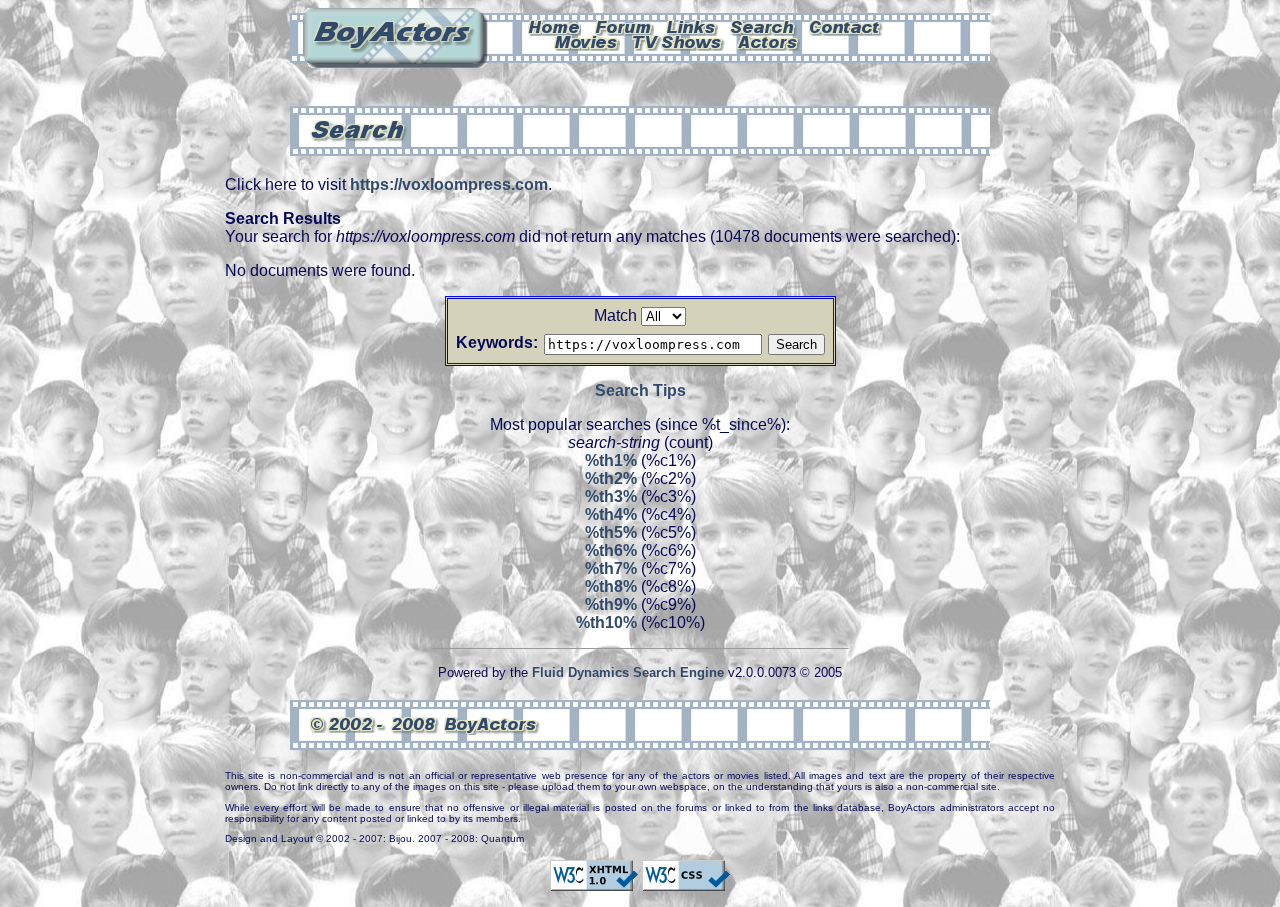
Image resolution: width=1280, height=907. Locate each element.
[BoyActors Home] (554, 26)
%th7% (611, 568)
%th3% (611, 496)
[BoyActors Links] (692, 26)
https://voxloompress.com (449, 184)
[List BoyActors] (768, 41)
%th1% (611, 460)
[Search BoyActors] (763, 26)
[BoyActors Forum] (623, 26)
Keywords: (497, 342)
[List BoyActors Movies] (587, 41)
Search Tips (640, 390)
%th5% (611, 532)
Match (615, 315)
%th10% (606, 622)
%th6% (611, 550)
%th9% (611, 604)
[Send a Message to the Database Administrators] (846, 26)
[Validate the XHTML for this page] (594, 882)
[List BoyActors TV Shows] (678, 41)
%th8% (611, 586)
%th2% (611, 478)
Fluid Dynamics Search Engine (628, 672)
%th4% (611, 514)
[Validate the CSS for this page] (686, 882)
